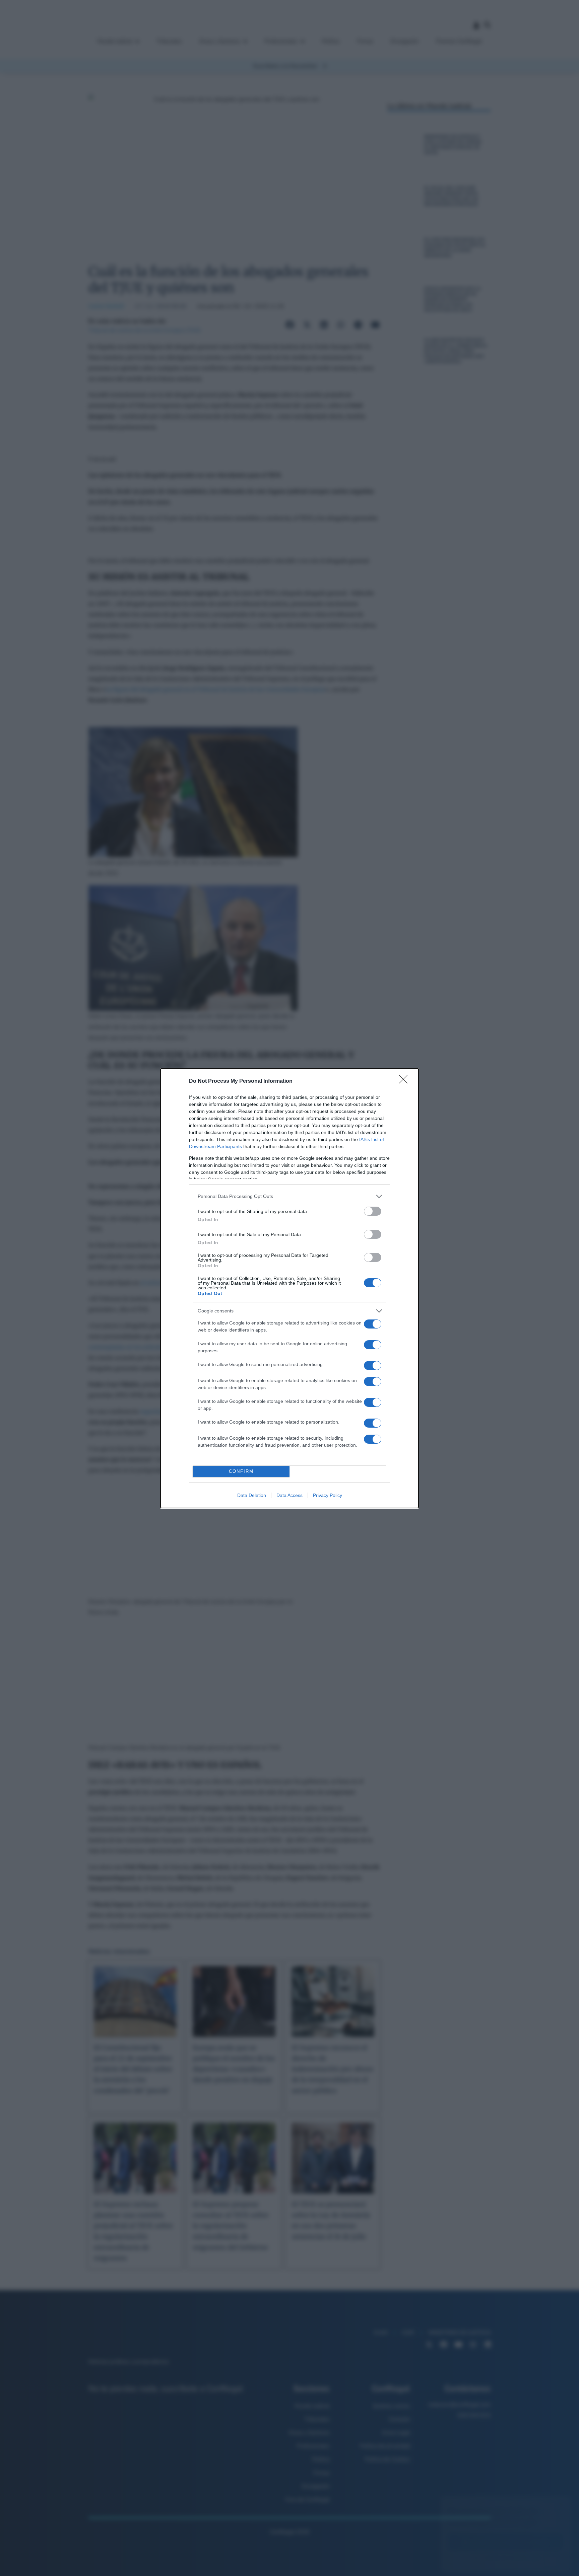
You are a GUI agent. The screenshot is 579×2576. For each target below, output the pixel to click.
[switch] (373, 1211)
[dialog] (289, 1288)
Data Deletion (252, 1495)
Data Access (289, 1495)
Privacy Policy (328, 1495)
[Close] (405, 1081)
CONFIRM (241, 1471)
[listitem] (289, 1196)
